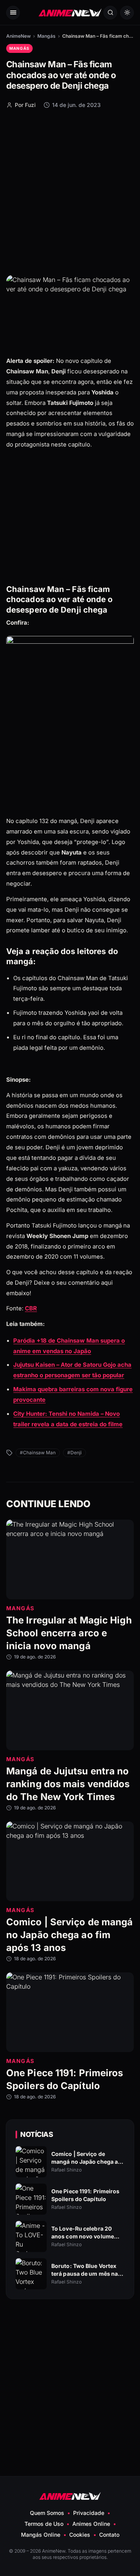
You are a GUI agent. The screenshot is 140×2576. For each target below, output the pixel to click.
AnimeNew (18, 36)
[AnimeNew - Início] (70, 13)
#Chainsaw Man (38, 1453)
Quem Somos (47, 2513)
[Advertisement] (70, 191)
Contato (109, 2535)
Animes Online (91, 2524)
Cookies (80, 2535)
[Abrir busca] (110, 13)
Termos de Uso (44, 2524)
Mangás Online (41, 2535)
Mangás (46, 36)
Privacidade (89, 2513)
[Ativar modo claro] (127, 13)
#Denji (74, 1453)
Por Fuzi (25, 105)
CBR (31, 1308)
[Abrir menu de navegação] (13, 13)
